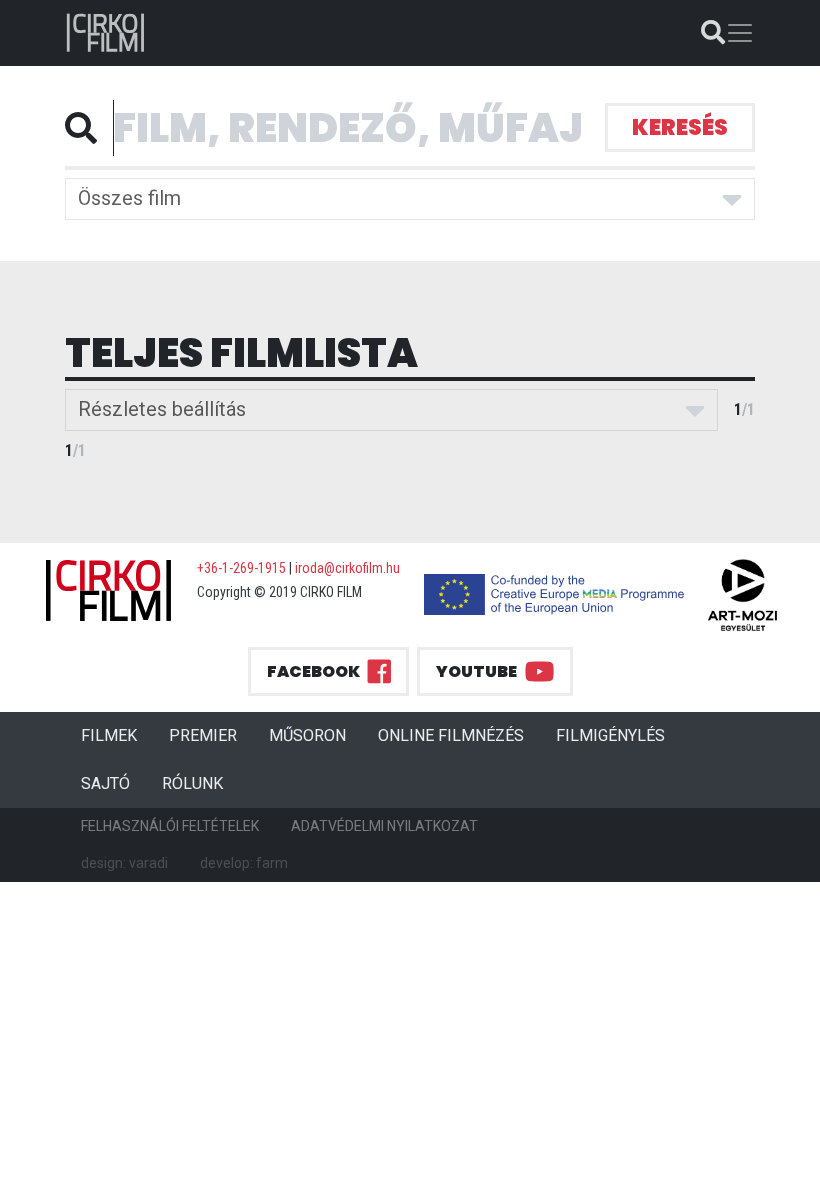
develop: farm (244, 863)
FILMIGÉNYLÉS (610, 735)
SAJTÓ (105, 783)
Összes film (129, 198)
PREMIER (211, 735)
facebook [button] (313, 671)
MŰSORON (307, 735)
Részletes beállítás (162, 409)
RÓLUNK (192, 783)
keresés (680, 127)
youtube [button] (476, 671)
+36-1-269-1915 (241, 568)
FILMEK (117, 735)
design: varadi (124, 863)
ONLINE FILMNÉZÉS (451, 735)
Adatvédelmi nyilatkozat (384, 826)
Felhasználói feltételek (170, 826)
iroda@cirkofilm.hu (347, 568)
